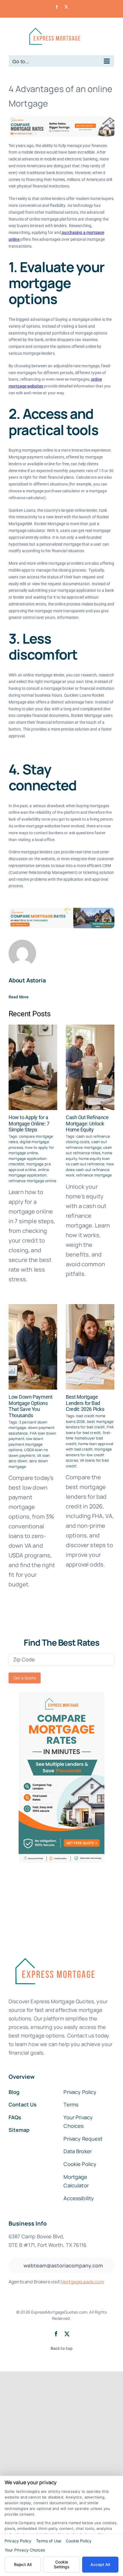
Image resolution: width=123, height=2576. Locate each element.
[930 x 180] (61, 119)
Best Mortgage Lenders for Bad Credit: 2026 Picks (85, 1403)
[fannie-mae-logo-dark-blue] (54, 1954)
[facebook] (56, 2334)
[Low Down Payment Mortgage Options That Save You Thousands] (33, 1347)
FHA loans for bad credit (90, 1430)
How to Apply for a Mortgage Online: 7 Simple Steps (29, 1123)
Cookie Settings (62, 2564)
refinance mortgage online (32, 1181)
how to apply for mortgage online (31, 1150)
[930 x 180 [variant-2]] (61, 910)
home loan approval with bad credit (90, 1447)
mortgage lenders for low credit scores (89, 1455)
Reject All (23, 2564)
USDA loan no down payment (28, 1453)
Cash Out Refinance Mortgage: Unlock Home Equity (87, 1123)
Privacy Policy (18, 2541)
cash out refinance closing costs (88, 1139)
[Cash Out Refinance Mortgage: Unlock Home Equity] (90, 1067)
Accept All (100, 2564)
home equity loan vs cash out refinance (88, 1161)
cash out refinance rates (89, 1150)
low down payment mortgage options (26, 1444)
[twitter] (67, 2334)
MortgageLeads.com (82, 2282)
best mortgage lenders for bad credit (90, 1424)
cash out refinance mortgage (86, 1145)
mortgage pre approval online (30, 1167)
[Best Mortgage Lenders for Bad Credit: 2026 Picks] (90, 1347)
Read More (19, 997)
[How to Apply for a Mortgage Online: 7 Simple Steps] (33, 1067)
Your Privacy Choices (25, 2550)
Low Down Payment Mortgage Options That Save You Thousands (30, 1406)
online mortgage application (29, 1172)
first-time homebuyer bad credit (89, 1438)
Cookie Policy (79, 2541)
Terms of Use (49, 2541)
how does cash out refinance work (90, 1169)
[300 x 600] (61, 1695)
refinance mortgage (94, 1175)
